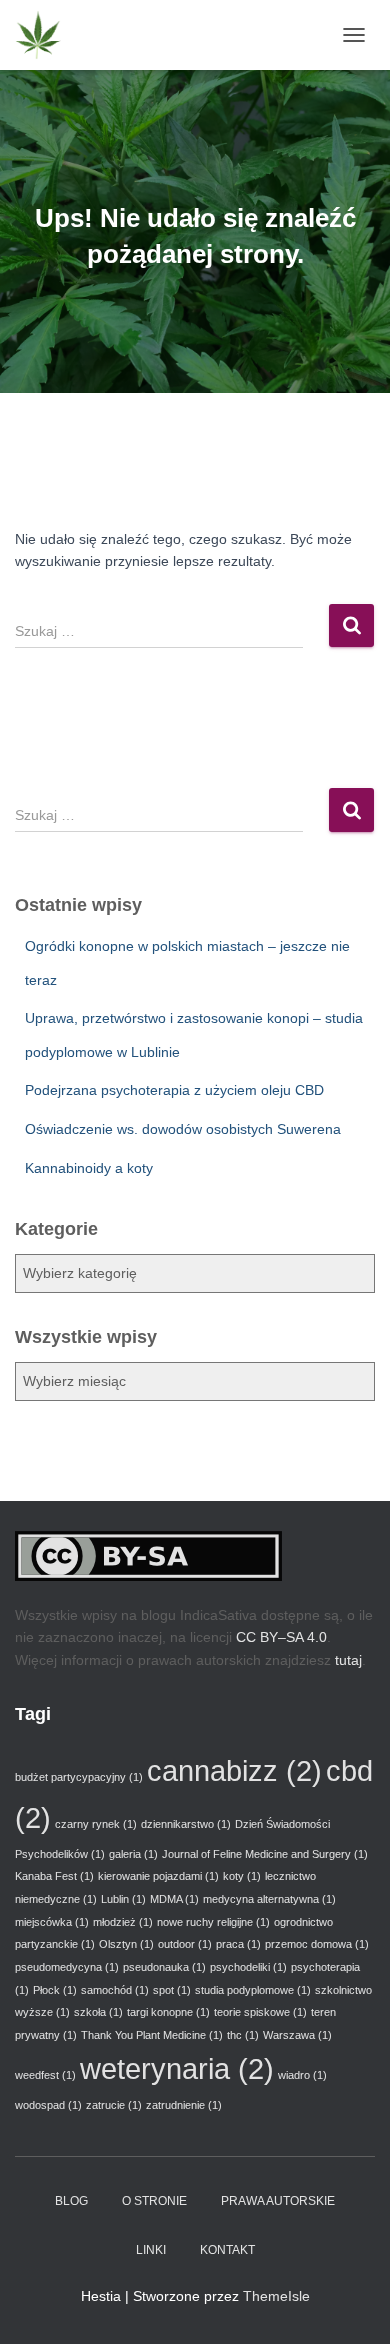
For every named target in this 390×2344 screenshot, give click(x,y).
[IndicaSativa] (45, 35)
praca (238, 1944)
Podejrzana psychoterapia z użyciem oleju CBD (174, 1090)
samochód (115, 1990)
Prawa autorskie (278, 2201)
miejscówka (52, 1922)
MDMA (174, 1899)
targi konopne (168, 2012)
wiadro (302, 2075)
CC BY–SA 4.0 (281, 1637)
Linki (151, 2250)
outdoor (185, 1944)
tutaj (348, 1660)
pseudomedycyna (67, 1967)
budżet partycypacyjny (79, 1777)
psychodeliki (248, 1967)
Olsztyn (126, 1944)
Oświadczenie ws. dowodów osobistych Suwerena (183, 1129)
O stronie (154, 2201)
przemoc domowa (317, 1944)
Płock (55, 1990)
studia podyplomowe (253, 1990)
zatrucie (114, 2105)
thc (243, 2035)
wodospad (48, 2105)
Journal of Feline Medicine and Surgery (265, 1854)
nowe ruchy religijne (213, 1922)
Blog (71, 2201)
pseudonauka (164, 1967)
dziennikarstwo (186, 1824)
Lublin (123, 1899)
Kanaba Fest (54, 1876)
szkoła (98, 2012)
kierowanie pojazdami (158, 1876)
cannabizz (234, 1770)
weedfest (45, 2075)
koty (242, 1876)
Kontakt (227, 2250)
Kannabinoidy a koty (89, 1168)
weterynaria (177, 2068)
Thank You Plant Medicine (152, 2035)
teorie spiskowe (260, 2012)
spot (172, 1990)
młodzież (123, 1922)
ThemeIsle (276, 2296)
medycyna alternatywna (269, 1899)
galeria (133, 1854)
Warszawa (297, 2035)
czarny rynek (96, 1824)
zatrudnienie (184, 2105)
